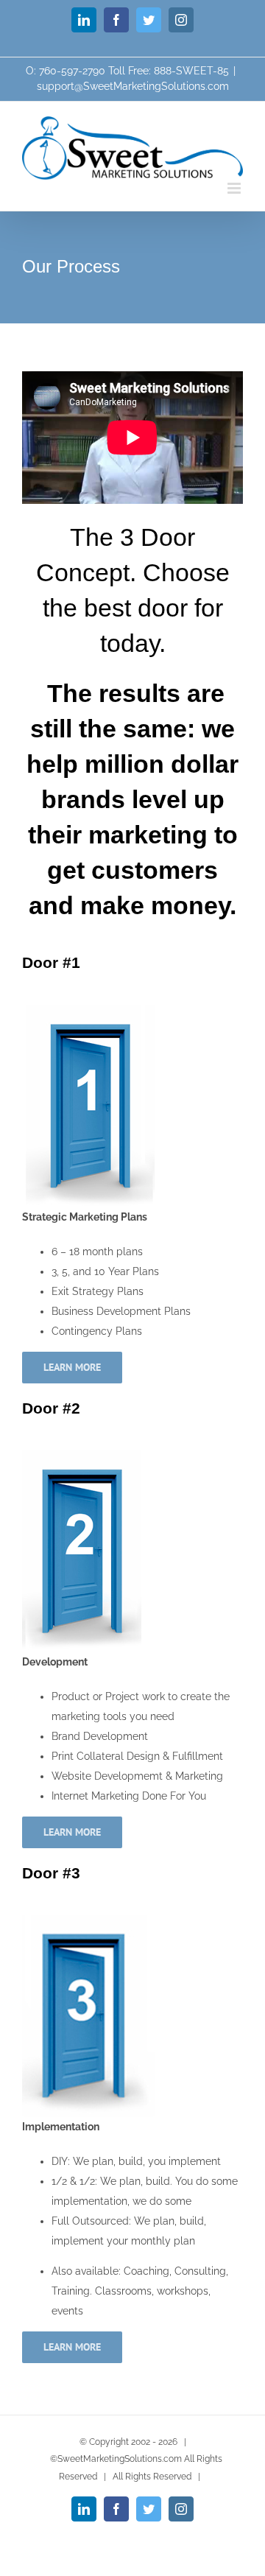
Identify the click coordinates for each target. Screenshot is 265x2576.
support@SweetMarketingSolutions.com (133, 86)
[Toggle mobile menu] (235, 188)
